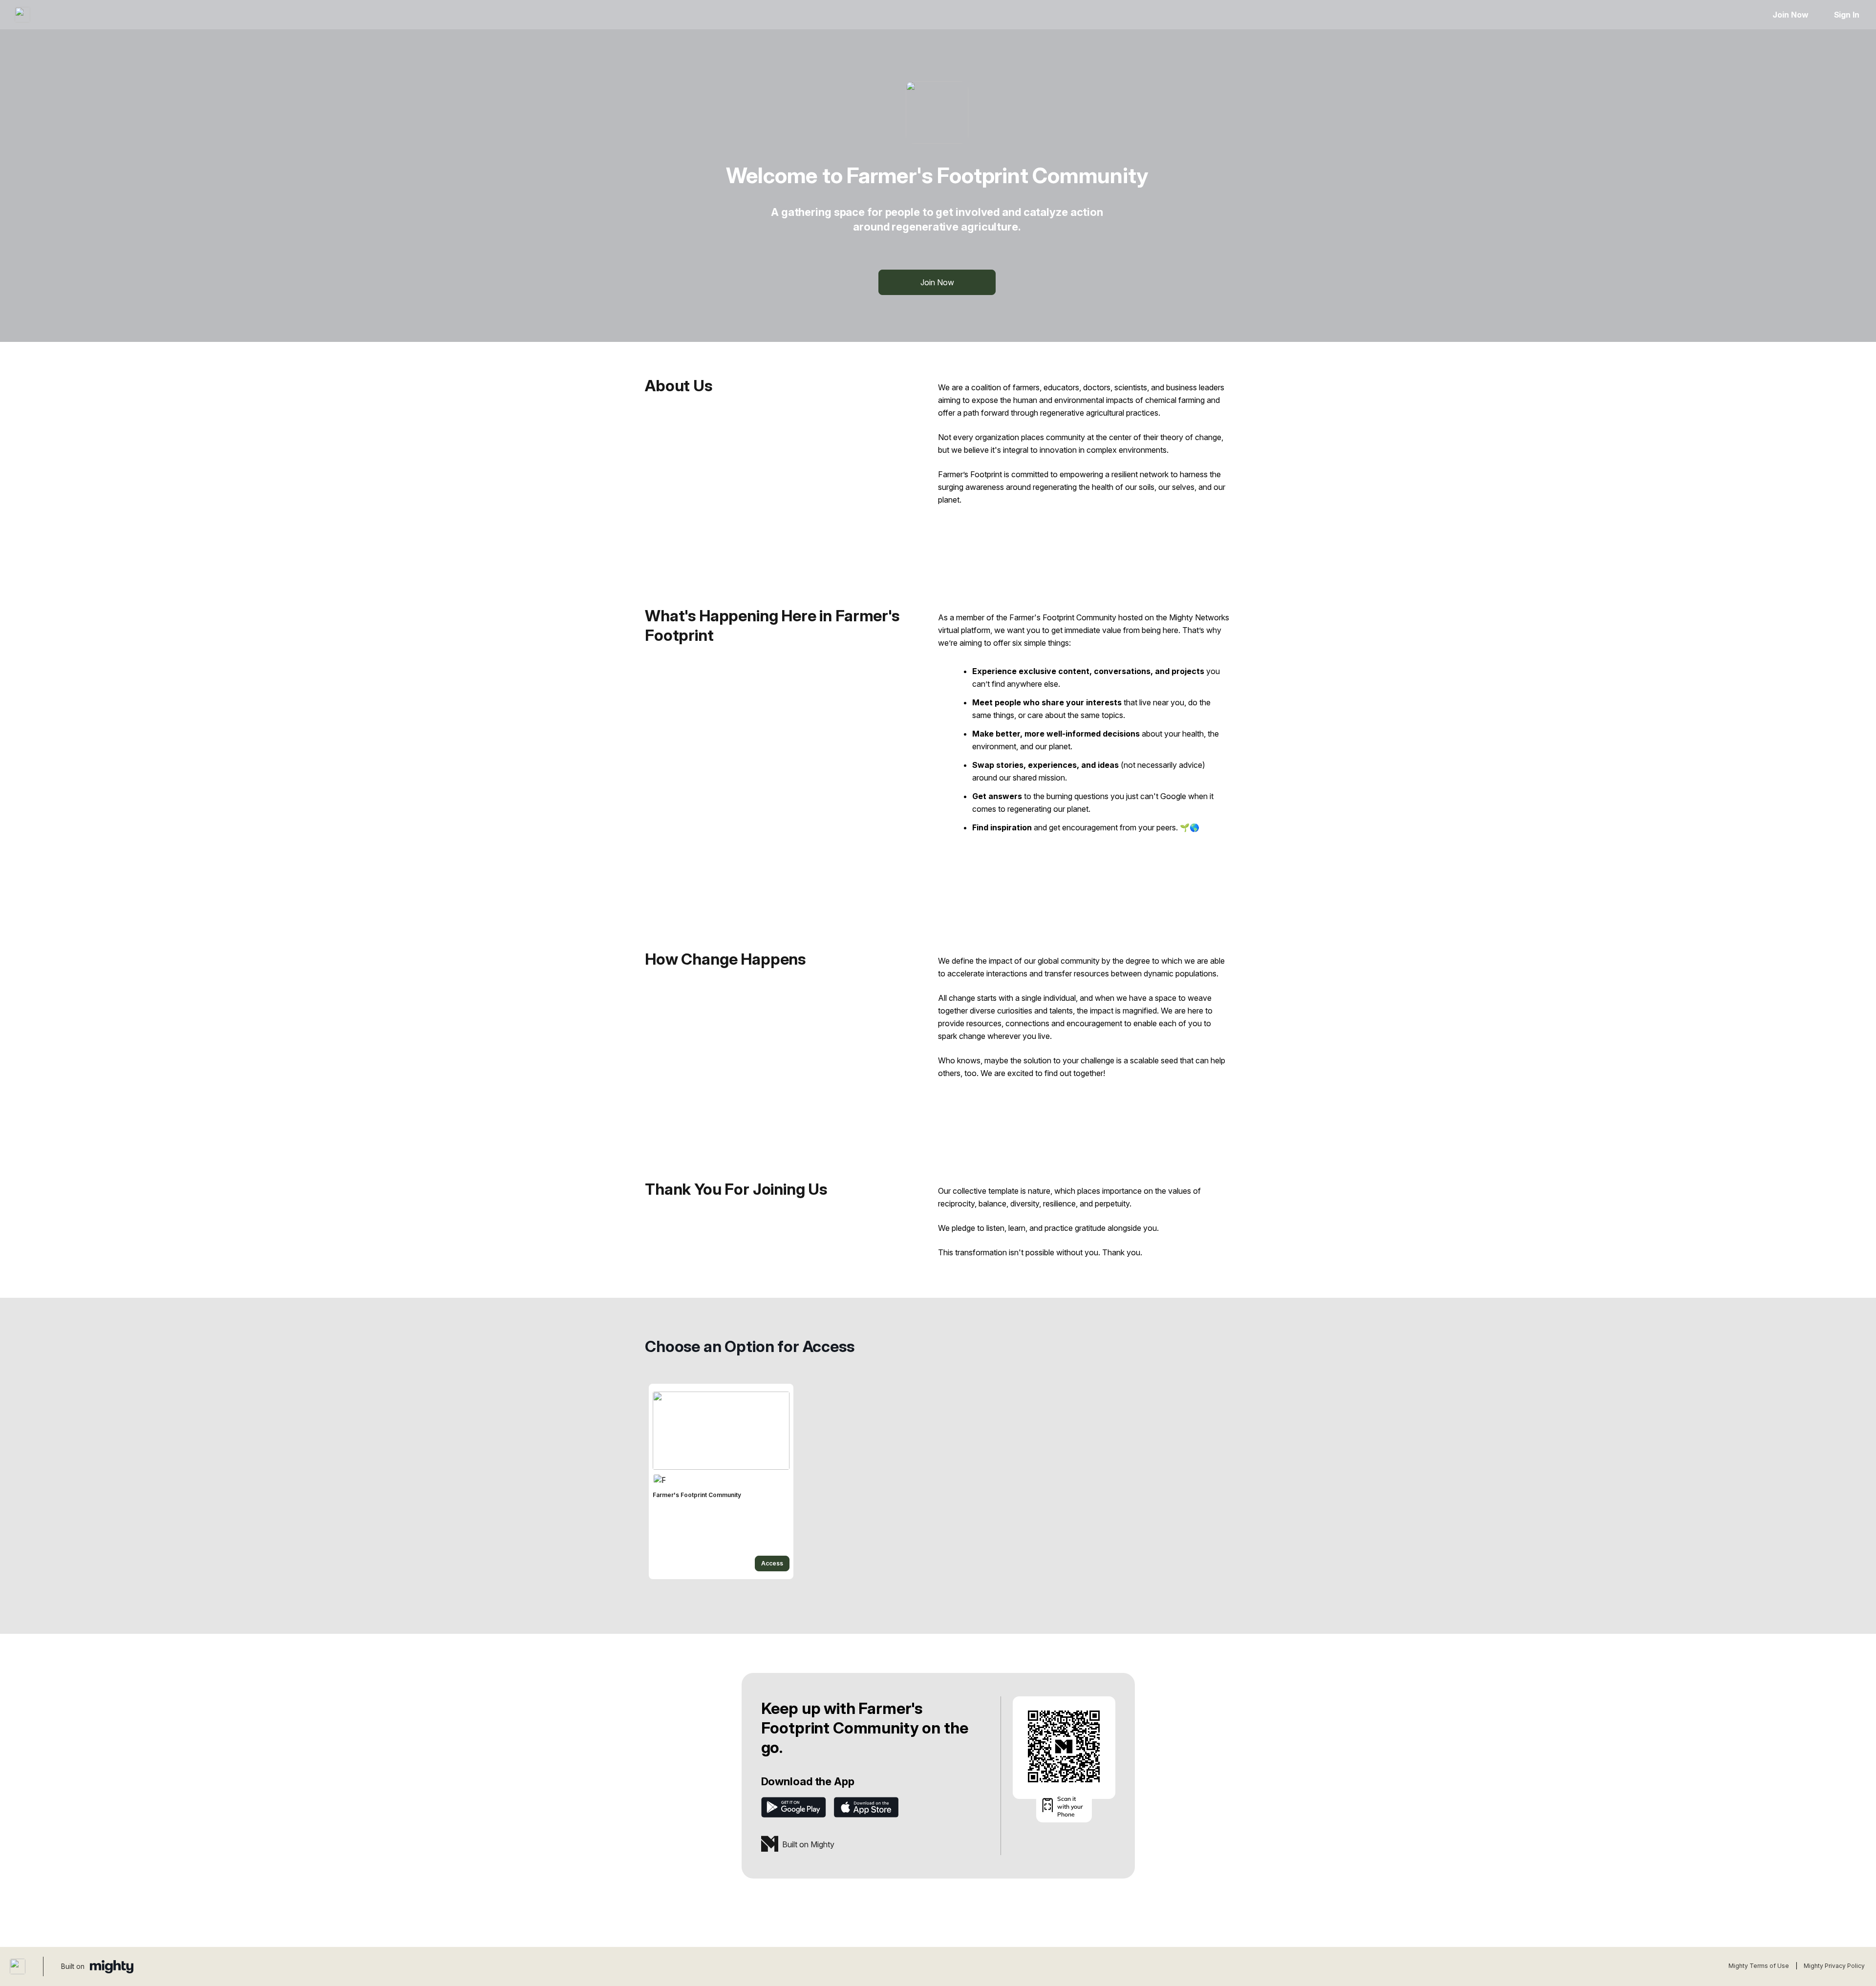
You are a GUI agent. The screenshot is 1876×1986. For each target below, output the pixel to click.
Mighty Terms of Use (1759, 1966)
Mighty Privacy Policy (1834, 1966)
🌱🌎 (1190, 827)
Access (772, 1563)
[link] (721, 1481)
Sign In (1847, 15)
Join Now (1790, 15)
